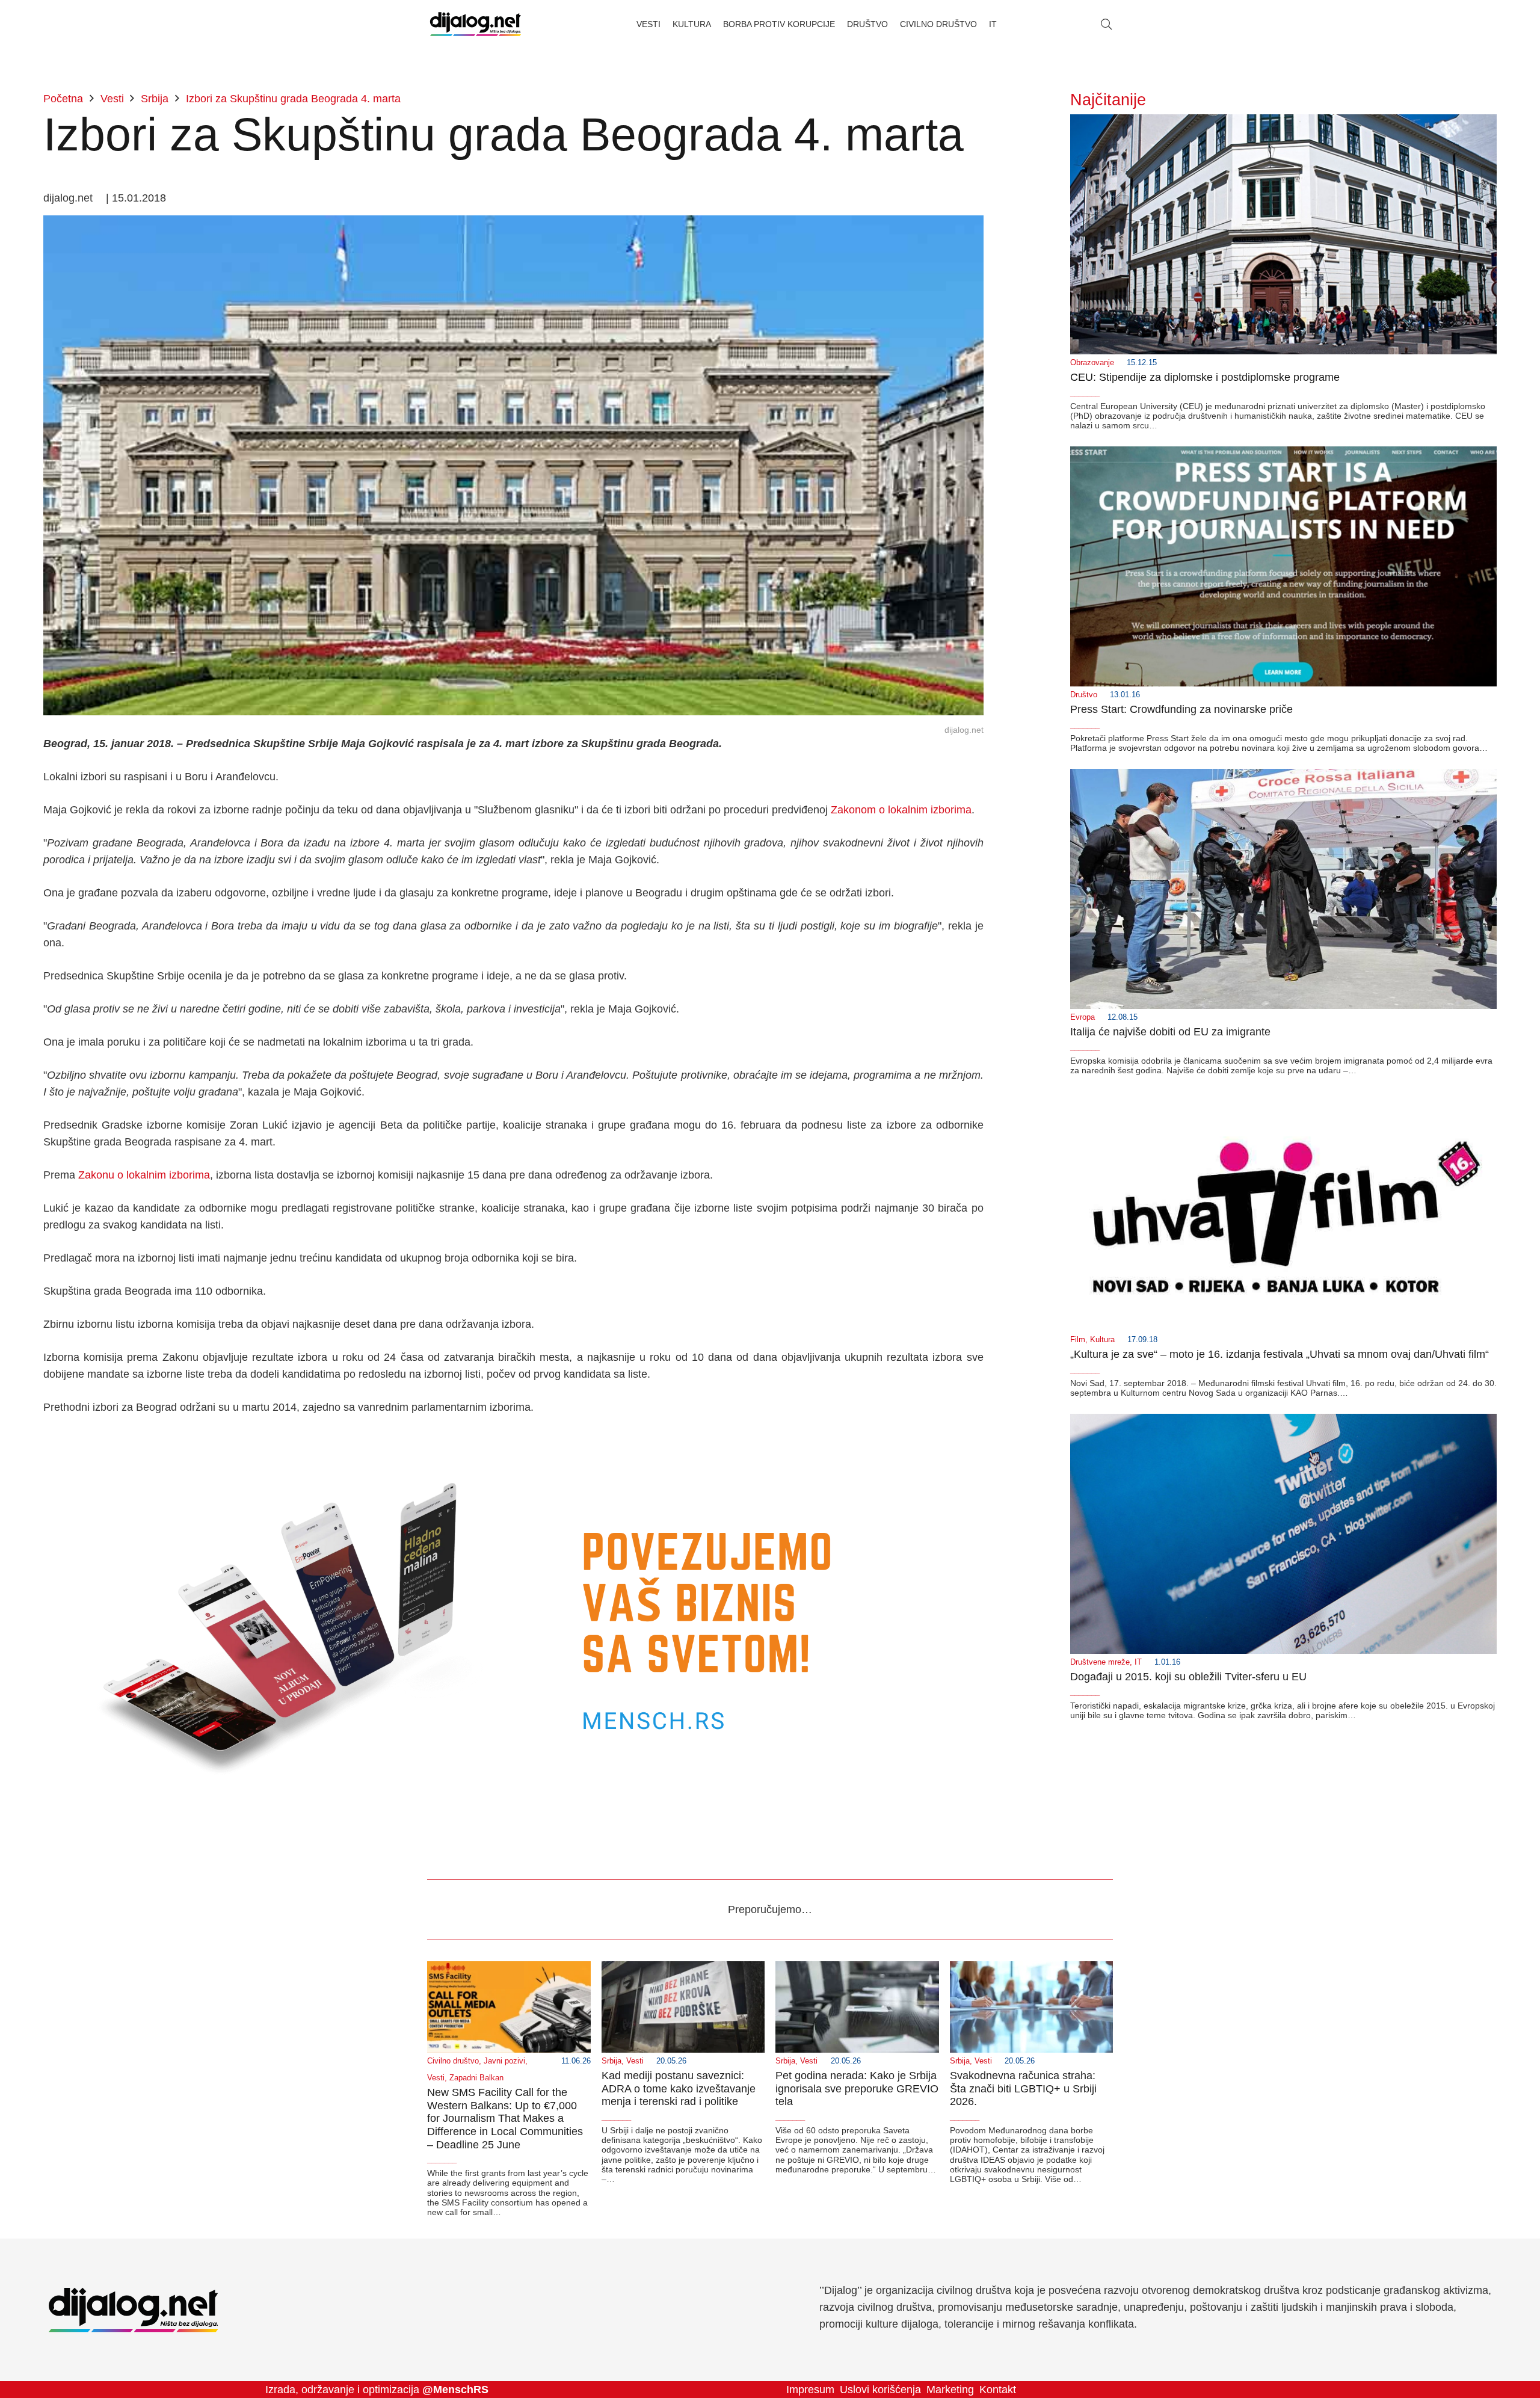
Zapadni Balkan (476, 2078)
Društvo (1084, 695)
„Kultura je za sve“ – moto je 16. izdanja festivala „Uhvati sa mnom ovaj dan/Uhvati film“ (1280, 1354)
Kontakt (998, 2390)
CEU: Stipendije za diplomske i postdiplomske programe (1205, 377)
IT (1138, 1662)
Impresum (810, 2390)
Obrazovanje (1092, 363)
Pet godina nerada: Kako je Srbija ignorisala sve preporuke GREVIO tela (857, 2088)
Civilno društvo (453, 2061)
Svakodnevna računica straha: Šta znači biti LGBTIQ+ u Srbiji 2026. (1023, 2088)
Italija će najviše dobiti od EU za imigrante (1170, 1032)
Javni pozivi (504, 2061)
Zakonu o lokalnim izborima (144, 1175)
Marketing (950, 2390)
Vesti (436, 2078)
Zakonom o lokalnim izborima (901, 810)
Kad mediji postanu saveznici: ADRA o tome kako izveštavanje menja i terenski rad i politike (679, 2088)
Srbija (611, 2061)
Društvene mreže (1100, 1662)
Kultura (1102, 1340)
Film (1078, 1340)
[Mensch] (513, 1440)
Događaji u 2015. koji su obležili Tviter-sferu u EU (1188, 1677)
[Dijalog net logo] (476, 24)
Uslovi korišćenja (880, 2390)
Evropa (1083, 1017)
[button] (1106, 24)
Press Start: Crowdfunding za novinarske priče (1181, 709)
